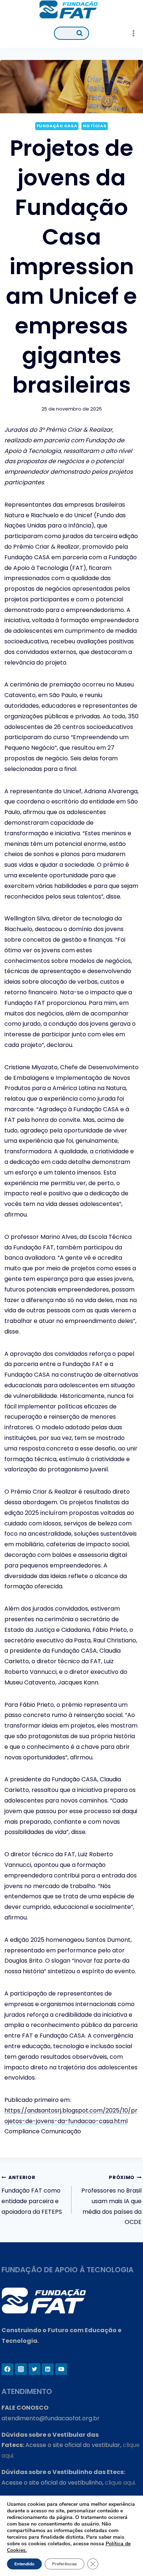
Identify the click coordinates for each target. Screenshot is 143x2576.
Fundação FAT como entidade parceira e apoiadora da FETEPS (32, 2195)
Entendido (24, 2564)
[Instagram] (21, 2369)
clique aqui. (120, 2483)
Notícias (95, 126)
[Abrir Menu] (133, 33)
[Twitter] (34, 2369)
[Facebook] (7, 2369)
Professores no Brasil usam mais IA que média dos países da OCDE (111, 2200)
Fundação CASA (57, 126)
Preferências (65, 2564)
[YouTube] (61, 2369)
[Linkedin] (48, 2369)
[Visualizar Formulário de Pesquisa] (71, 33)
